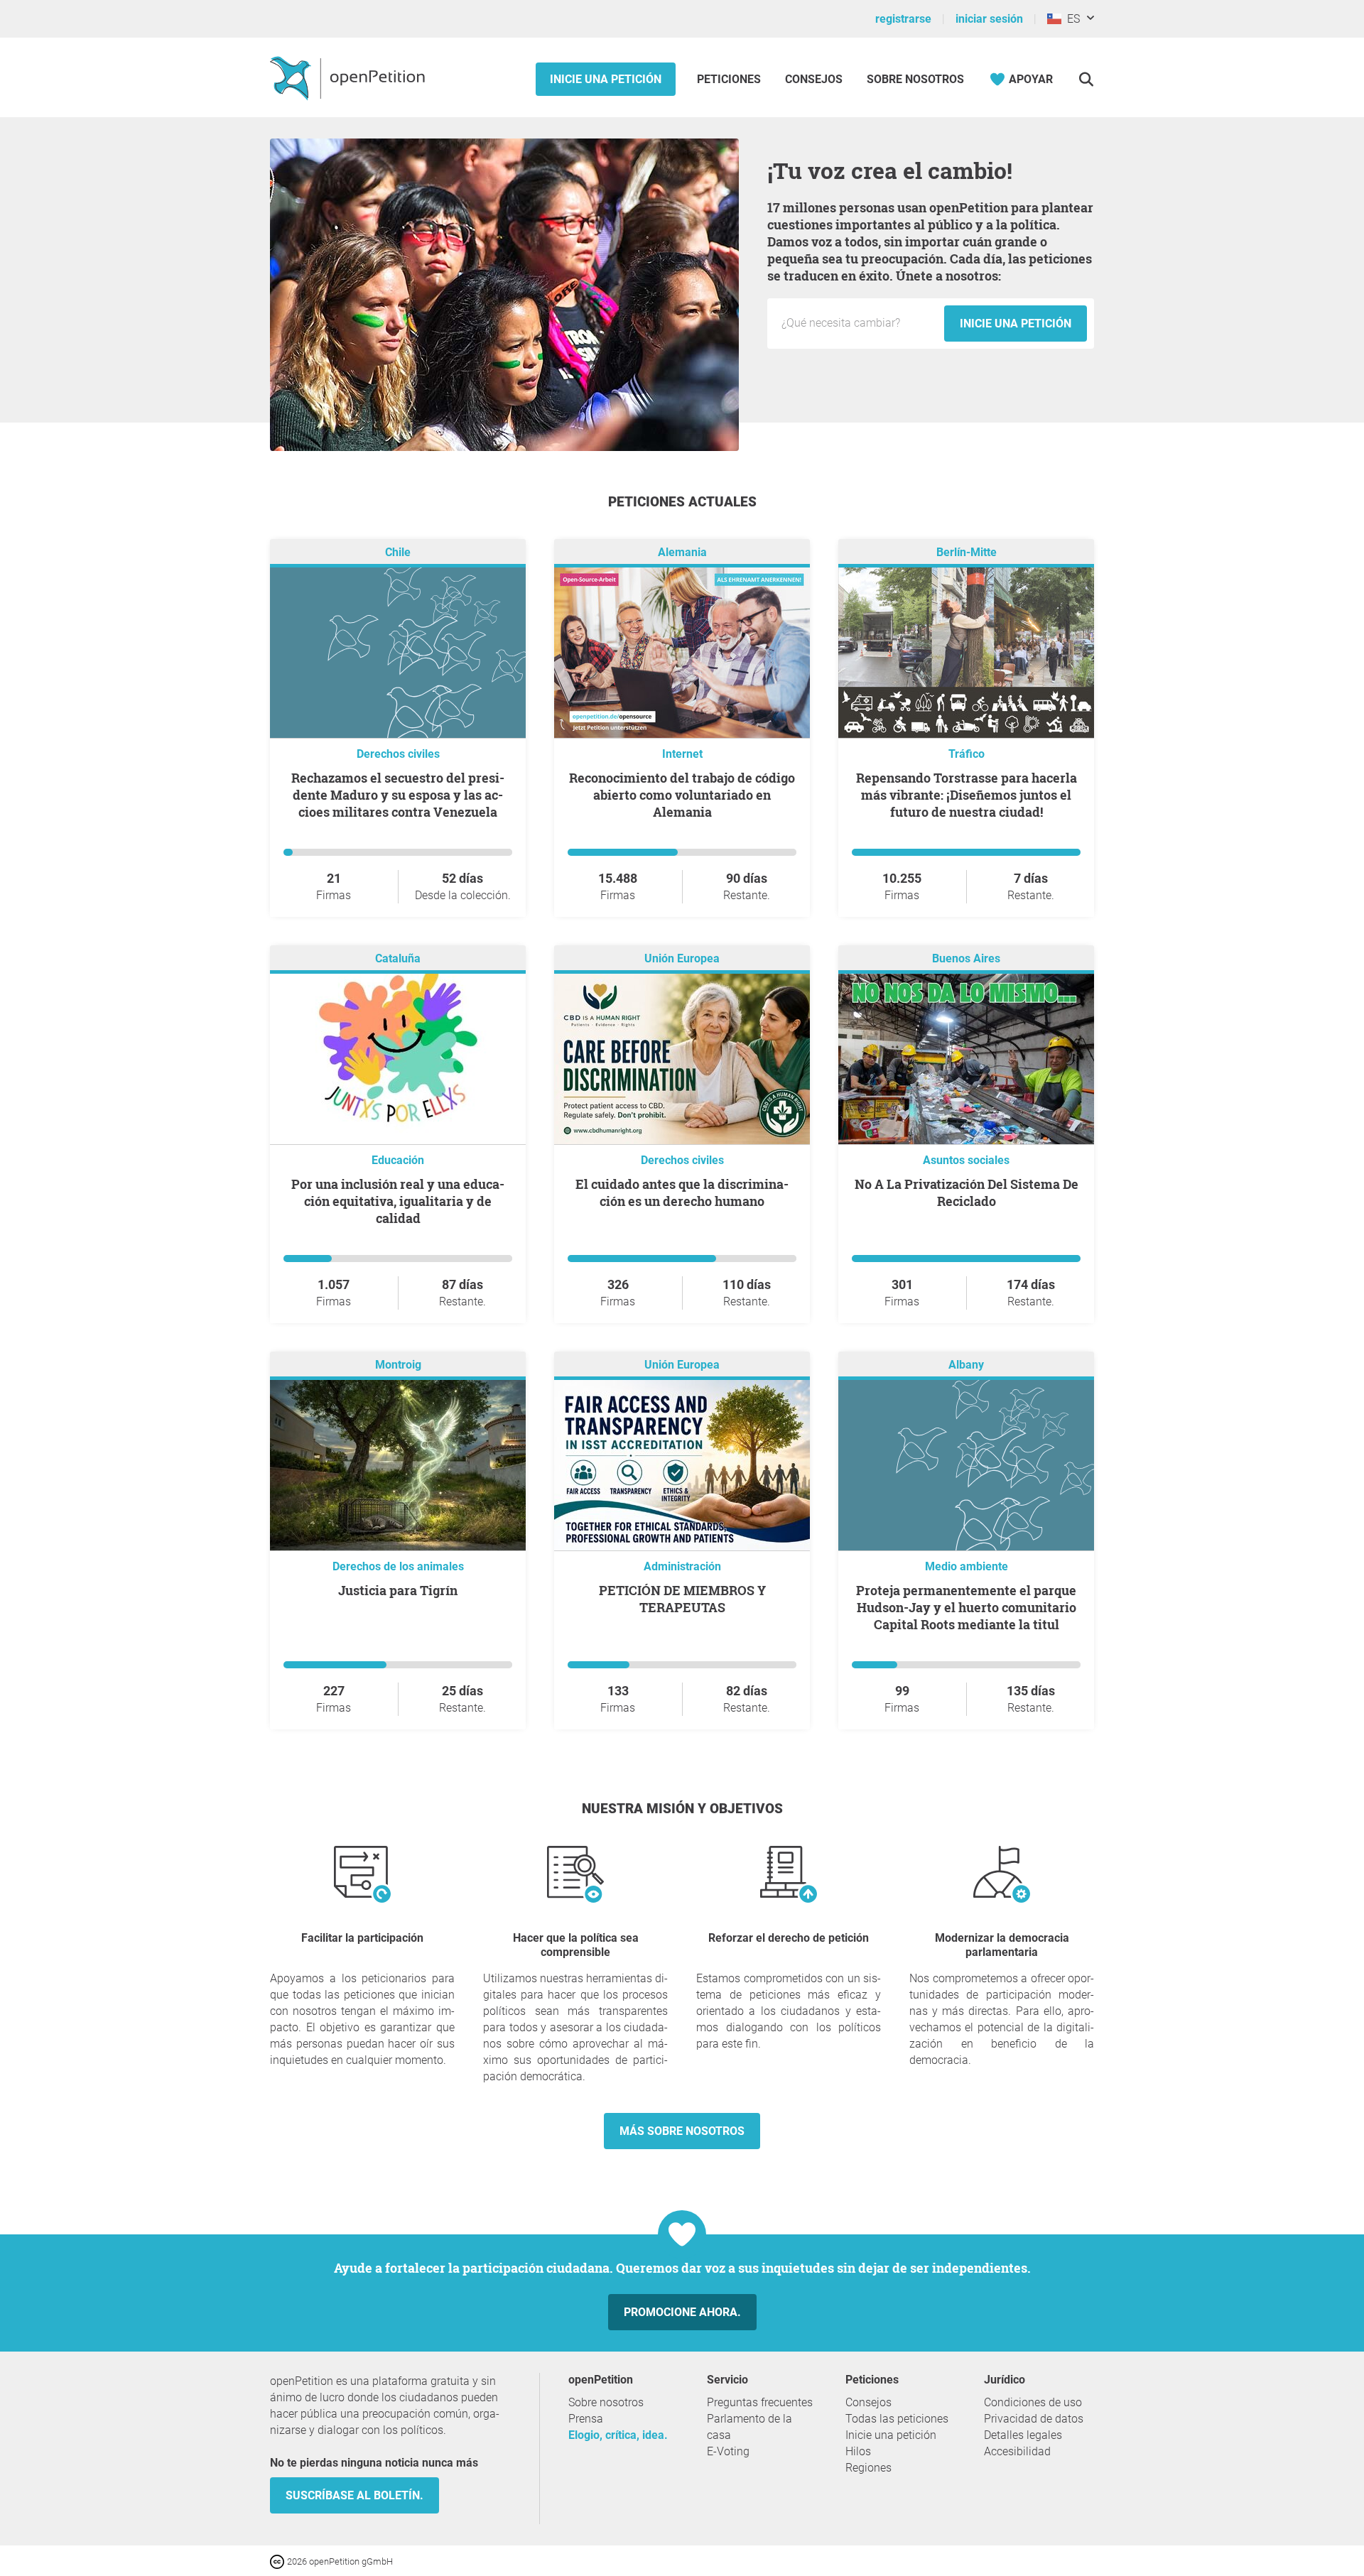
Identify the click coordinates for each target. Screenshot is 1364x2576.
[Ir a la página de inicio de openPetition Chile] (349, 77)
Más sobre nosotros (682, 2131)
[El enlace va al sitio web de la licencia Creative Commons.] (278, 2561)
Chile (398, 552)
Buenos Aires (966, 958)
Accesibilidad (1017, 2451)
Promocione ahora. (682, 2312)
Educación (398, 1160)
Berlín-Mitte (967, 552)
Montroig (398, 1365)
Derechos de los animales (398, 1566)
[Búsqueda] (1086, 79)
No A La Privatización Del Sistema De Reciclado (967, 1192)
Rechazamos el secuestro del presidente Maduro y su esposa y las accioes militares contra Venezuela (398, 795)
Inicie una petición (606, 79)
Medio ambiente (967, 1566)
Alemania (682, 552)
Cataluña (398, 958)
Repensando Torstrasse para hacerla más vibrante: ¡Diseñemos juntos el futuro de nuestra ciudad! (967, 795)
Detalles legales (1023, 2435)
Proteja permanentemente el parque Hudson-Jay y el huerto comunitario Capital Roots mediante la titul (966, 1607)
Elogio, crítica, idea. (618, 2435)
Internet (682, 754)
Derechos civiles (398, 754)
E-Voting (728, 2451)
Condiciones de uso (1033, 2402)
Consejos (814, 79)
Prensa (586, 2419)
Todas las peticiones (897, 2419)
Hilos (858, 2451)
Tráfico (967, 754)
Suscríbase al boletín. (354, 2495)
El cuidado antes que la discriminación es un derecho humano (682, 1192)
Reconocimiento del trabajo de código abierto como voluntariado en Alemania (682, 795)
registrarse (903, 19)
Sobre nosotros (915, 79)
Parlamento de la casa (749, 2427)
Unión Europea (682, 958)
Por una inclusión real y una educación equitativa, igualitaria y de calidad (398, 1201)
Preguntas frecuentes (760, 2402)
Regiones (868, 2468)
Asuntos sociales (966, 1160)
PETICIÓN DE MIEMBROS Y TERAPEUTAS (682, 1599)
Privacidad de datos (1034, 2419)
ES (1071, 19)
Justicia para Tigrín (398, 1590)
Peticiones (730, 79)
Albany (966, 1365)
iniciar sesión (989, 19)
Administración (682, 1566)
